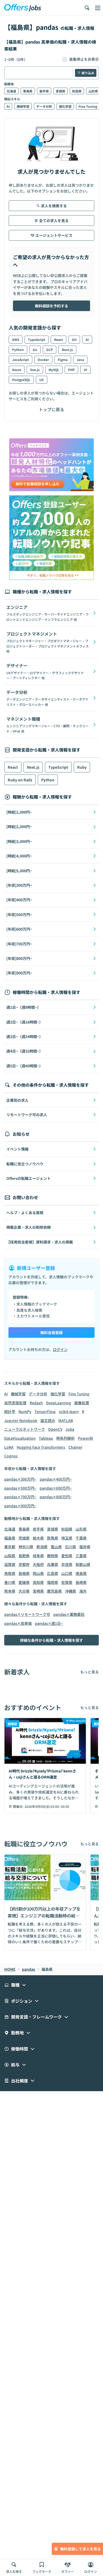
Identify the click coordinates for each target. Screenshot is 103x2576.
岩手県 (44, 91)
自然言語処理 (15, 1403)
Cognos (11, 1456)
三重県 (81, 1556)
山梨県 (10, 1556)
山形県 (93, 91)
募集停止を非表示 (84, 59)
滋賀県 (10, 1564)
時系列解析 (65, 1438)
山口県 (67, 1573)
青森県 (28, 91)
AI (8, 106)
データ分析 (44, 106)
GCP (50, 349)
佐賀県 (67, 1582)
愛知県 (67, 1556)
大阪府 (38, 1564)
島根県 (24, 1573)
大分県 (24, 1591)
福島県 (10, 1538)
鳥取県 (10, 1573)
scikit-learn (69, 1411)
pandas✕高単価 (18, 1623)
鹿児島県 (54, 1591)
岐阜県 (38, 1556)
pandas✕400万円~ (56, 1479)
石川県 (71, 1547)
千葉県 (81, 1538)
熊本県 (10, 1591)
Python (18, 349)
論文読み (48, 1420)
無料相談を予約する (51, 306)
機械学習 (23, 106)
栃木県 (38, 1538)
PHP (71, 370)
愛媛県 (24, 1582)
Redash (36, 1403)
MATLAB (66, 1420)
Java (80, 360)
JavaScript (20, 360)
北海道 (11, 91)
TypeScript (37, 339)
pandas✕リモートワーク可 (27, 1614)
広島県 (53, 1573)
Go (35, 349)
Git (74, 339)
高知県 (38, 1582)
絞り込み (88, 73)
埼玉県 (67, 1538)
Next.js (67, 349)
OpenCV (55, 1429)
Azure (17, 370)
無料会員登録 (51, 1332)
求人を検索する (54, 206)
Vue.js (35, 370)
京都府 (24, 1564)
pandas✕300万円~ (20, 1479)
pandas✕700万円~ (20, 1497)
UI (85, 370)
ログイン (60, 1349)
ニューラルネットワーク (25, 1429)
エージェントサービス (54, 235)
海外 (83, 1591)
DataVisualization (20, 1438)
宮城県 (60, 91)
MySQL (54, 370)
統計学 (10, 1411)
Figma (63, 360)
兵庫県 (53, 1564)
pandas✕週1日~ (49, 1623)
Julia (70, 1429)
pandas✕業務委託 (69, 1614)
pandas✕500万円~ (20, 1488)
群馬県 (53, 1538)
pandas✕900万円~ (20, 1506)
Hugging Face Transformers (41, 1447)
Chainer (75, 1447)
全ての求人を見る (54, 220)
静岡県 (53, 1556)
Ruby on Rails (20, 780)
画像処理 (82, 1403)
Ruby (82, 767)
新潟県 (42, 1547)
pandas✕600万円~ (56, 1488)
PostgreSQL (21, 380)
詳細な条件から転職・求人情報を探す (51, 1640)
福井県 (85, 1547)
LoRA (9, 1447)
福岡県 (53, 1582)
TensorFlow (45, 1411)
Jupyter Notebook (21, 1420)
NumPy (25, 1411)
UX (42, 380)
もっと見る (90, 1672)
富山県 (56, 1547)
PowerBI (85, 1438)
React (58, 339)
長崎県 (81, 1582)
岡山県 (38, 1573)
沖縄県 (71, 1591)
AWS (16, 339)
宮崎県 (38, 1591)
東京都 (10, 1547)
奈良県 (67, 1564)
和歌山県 (83, 1564)
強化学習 (65, 106)
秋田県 (77, 91)
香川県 (10, 1582)
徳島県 (81, 1573)
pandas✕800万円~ (56, 1497)
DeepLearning (58, 1403)
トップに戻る (51, 409)
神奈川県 (26, 1547)
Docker (43, 360)
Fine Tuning (88, 106)
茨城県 (24, 1538)
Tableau (46, 1438)
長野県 (24, 1556)
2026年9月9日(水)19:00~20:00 (47, 1806)
